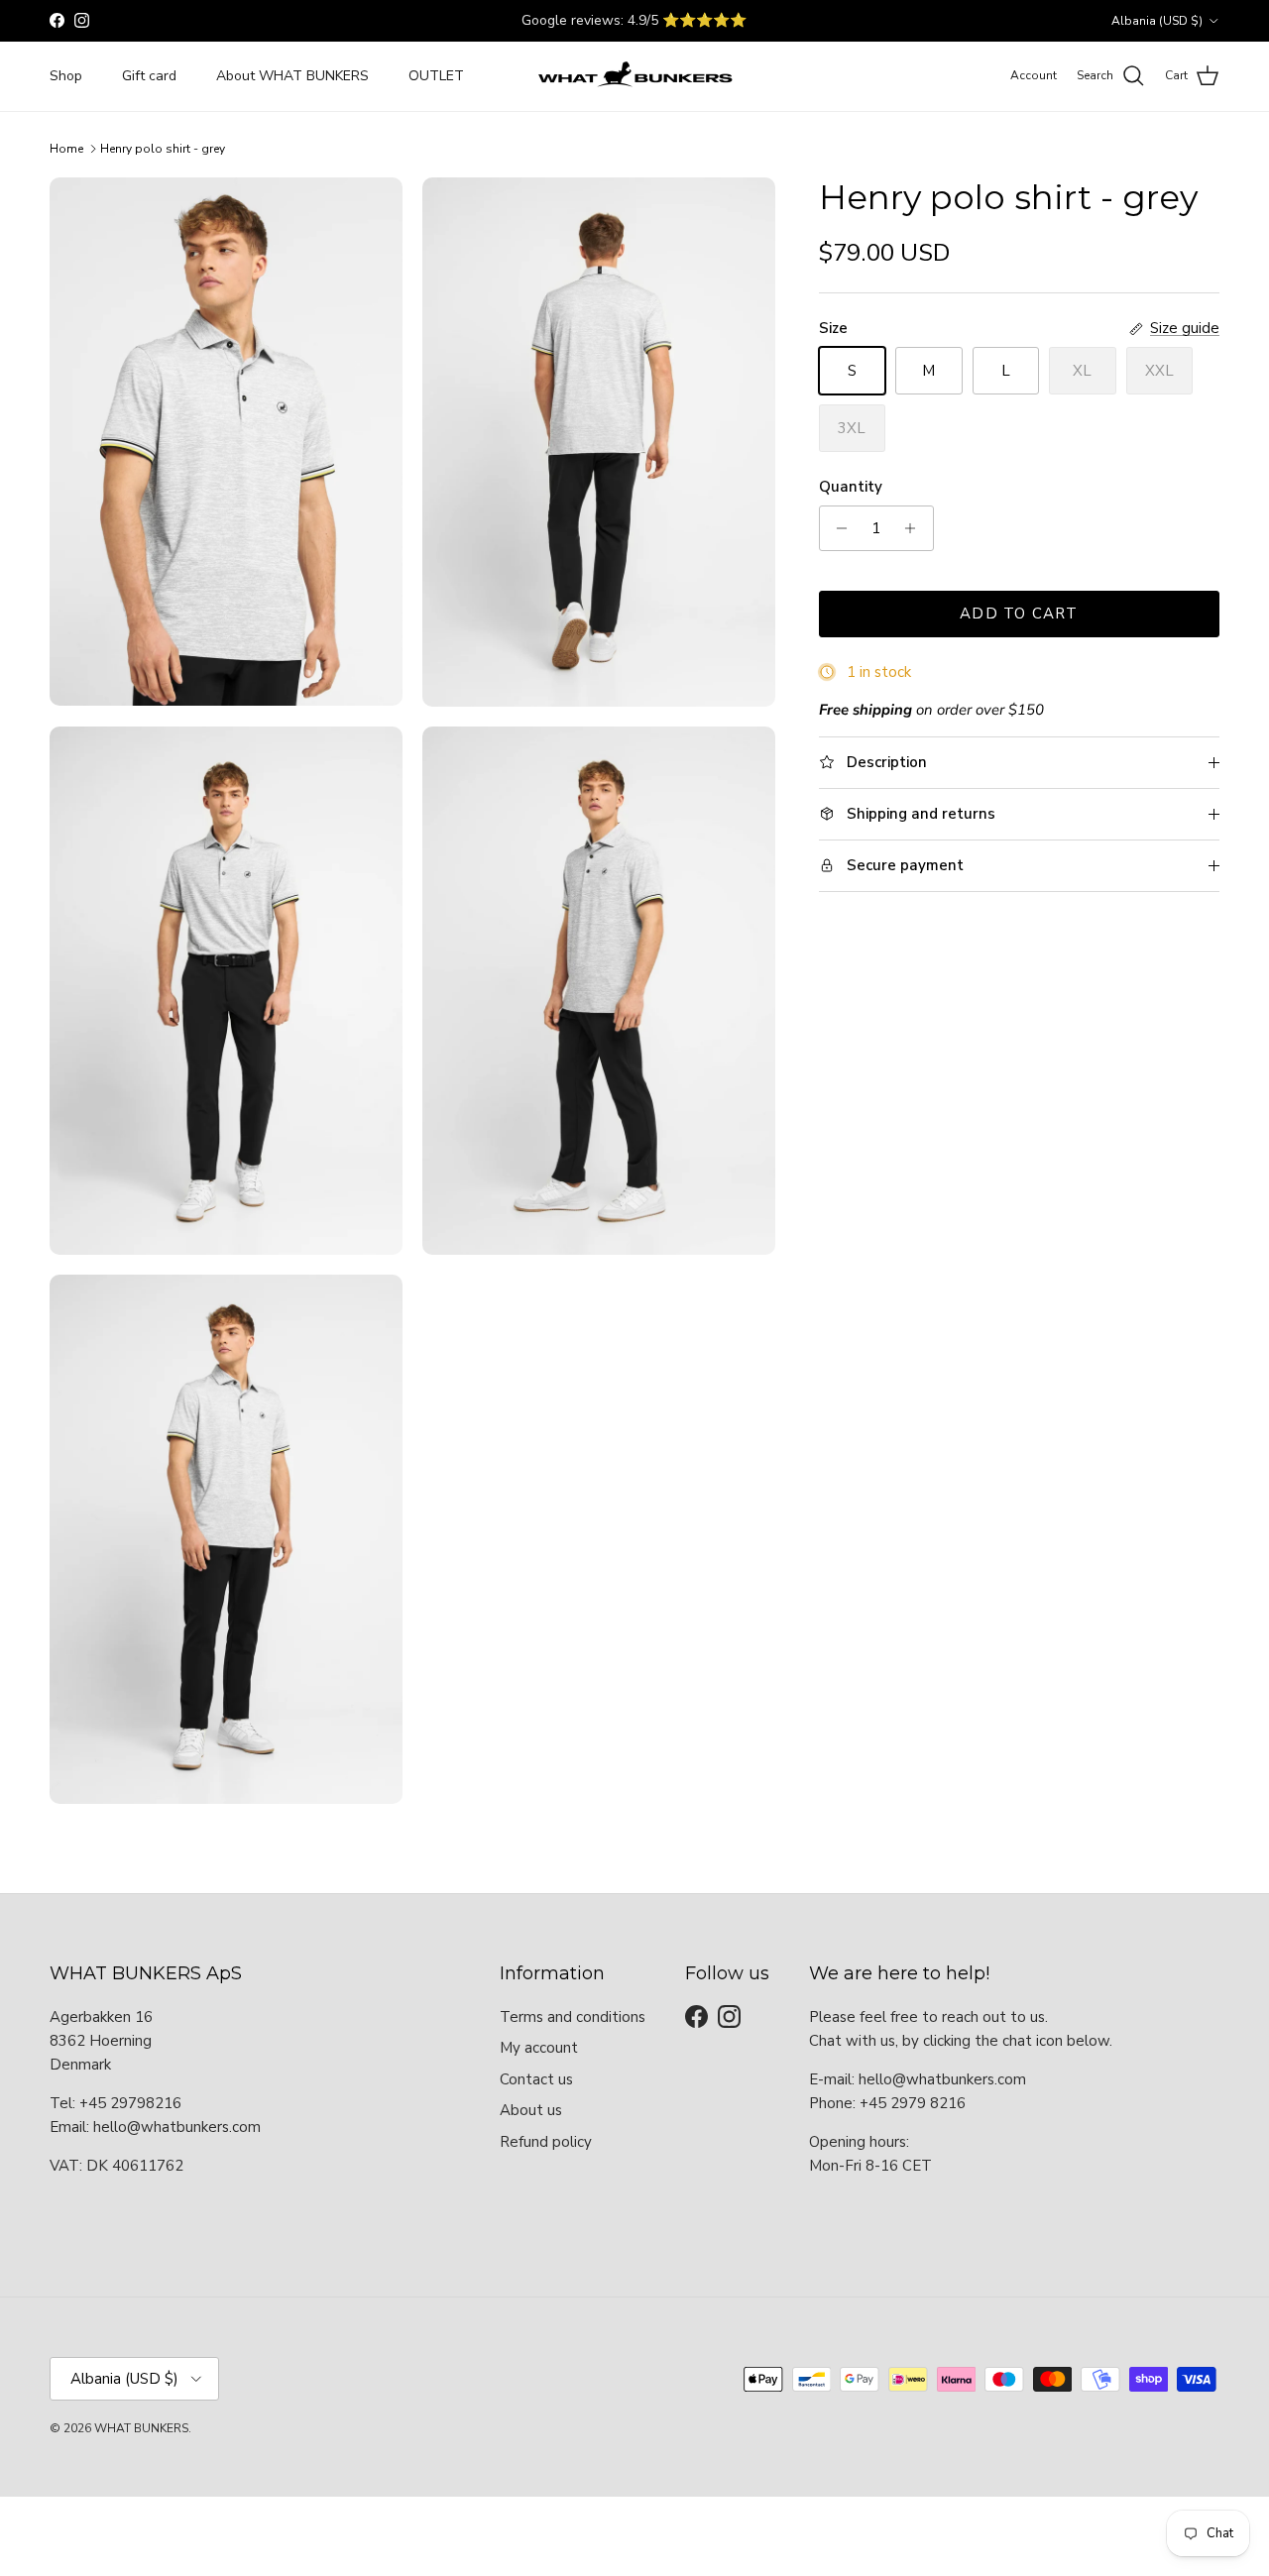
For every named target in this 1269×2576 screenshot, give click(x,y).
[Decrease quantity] (837, 528)
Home (66, 149)
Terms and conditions (573, 2017)
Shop (66, 76)
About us (531, 2110)
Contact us (536, 2079)
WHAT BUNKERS (141, 2428)
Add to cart (1019, 614)
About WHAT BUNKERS (292, 76)
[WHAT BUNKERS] (634, 76)
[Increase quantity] (916, 528)
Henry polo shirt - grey (163, 149)
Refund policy (546, 2142)
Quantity (851, 487)
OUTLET (436, 76)
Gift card (149, 76)
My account (539, 2048)
